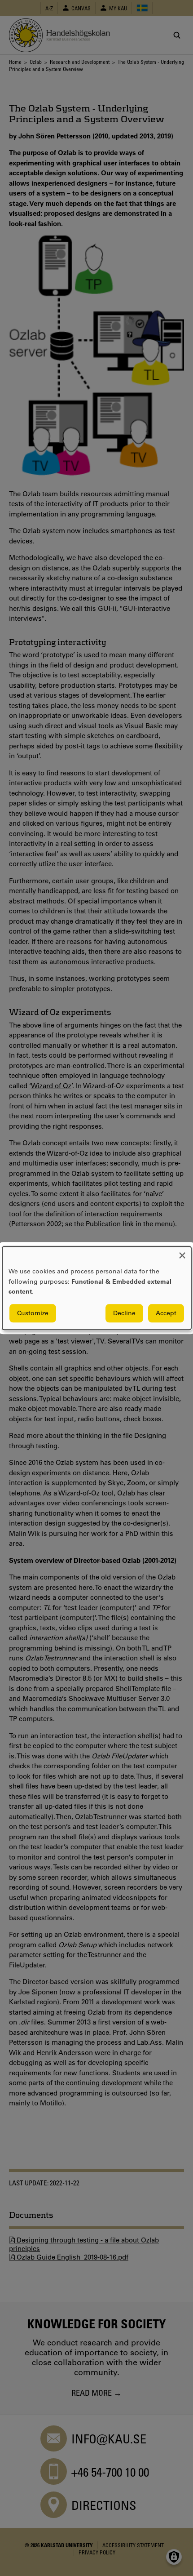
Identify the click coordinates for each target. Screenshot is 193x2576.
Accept (166, 1313)
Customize (33, 1313)
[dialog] (97, 1288)
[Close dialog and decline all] (182, 1252)
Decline (124, 1313)
